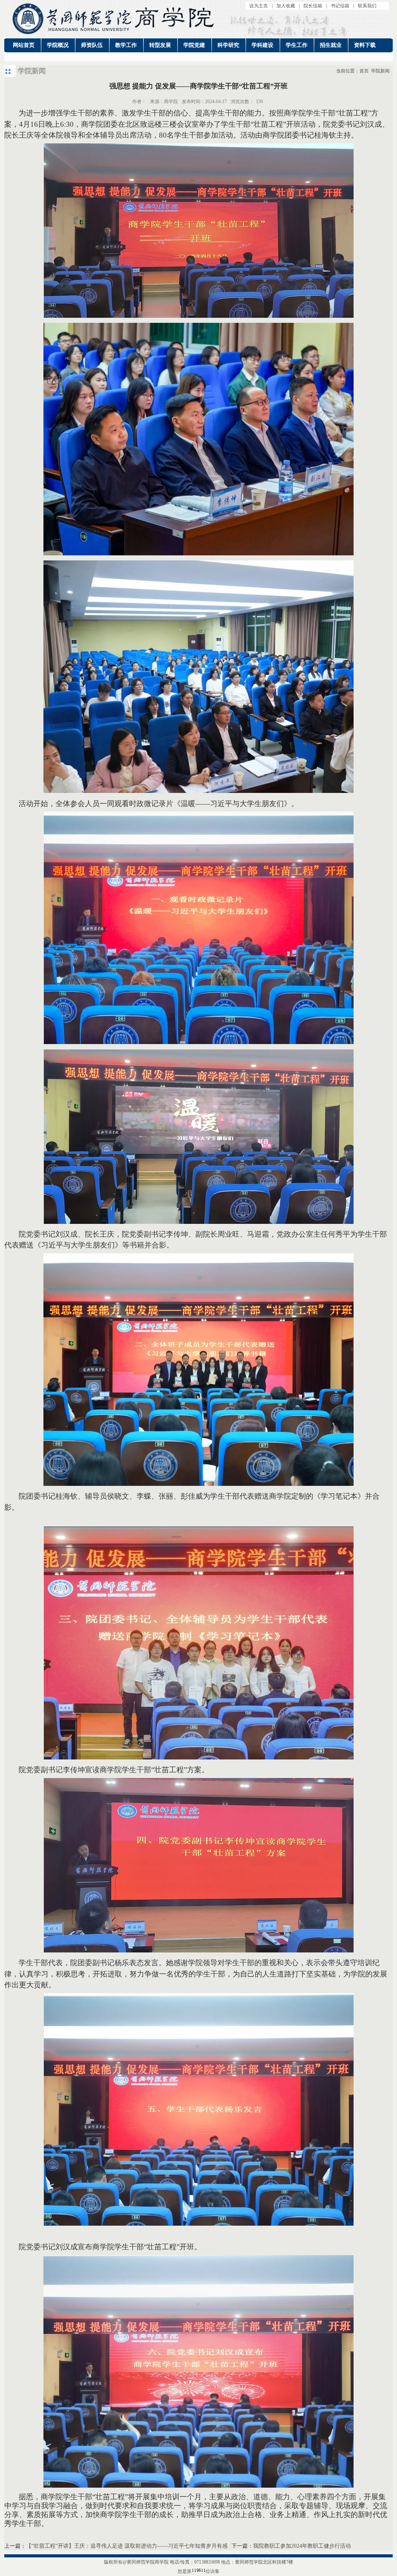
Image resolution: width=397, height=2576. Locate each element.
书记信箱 (340, 6)
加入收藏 (286, 6)
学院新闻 (380, 71)
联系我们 (367, 6)
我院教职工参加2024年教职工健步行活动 (302, 2546)
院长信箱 (313, 6)
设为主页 (259, 6)
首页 (364, 71)
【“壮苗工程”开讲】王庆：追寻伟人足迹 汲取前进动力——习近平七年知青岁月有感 (127, 2546)
